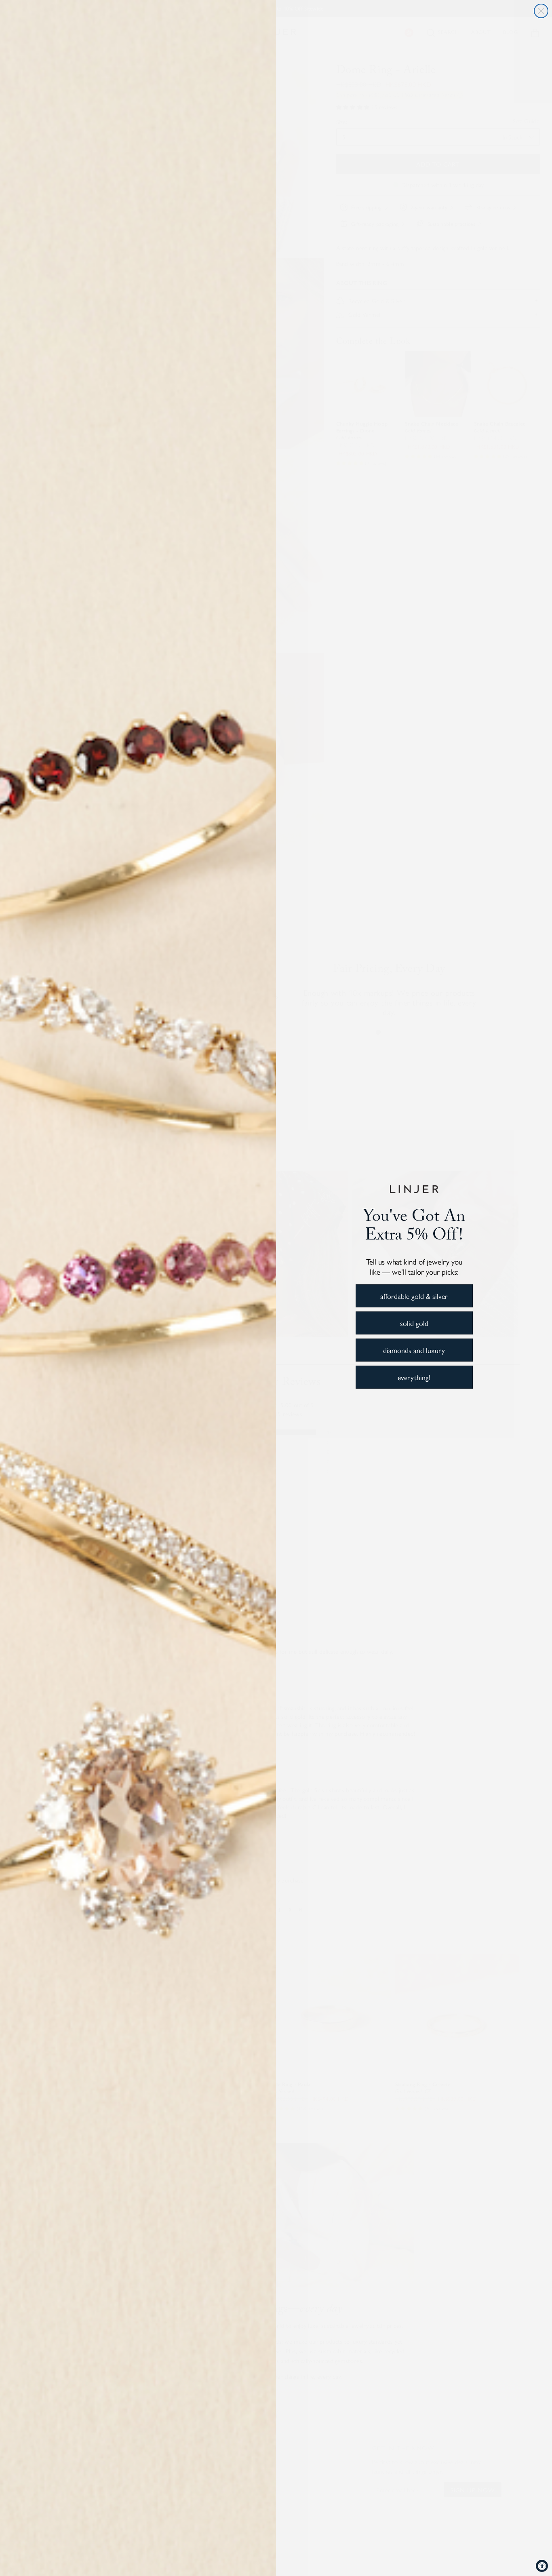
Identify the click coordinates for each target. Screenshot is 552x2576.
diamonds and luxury (414, 1350)
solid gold (414, 1323)
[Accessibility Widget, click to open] (542, 2566)
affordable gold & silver (414, 1296)
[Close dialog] (541, 11)
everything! (414, 1377)
